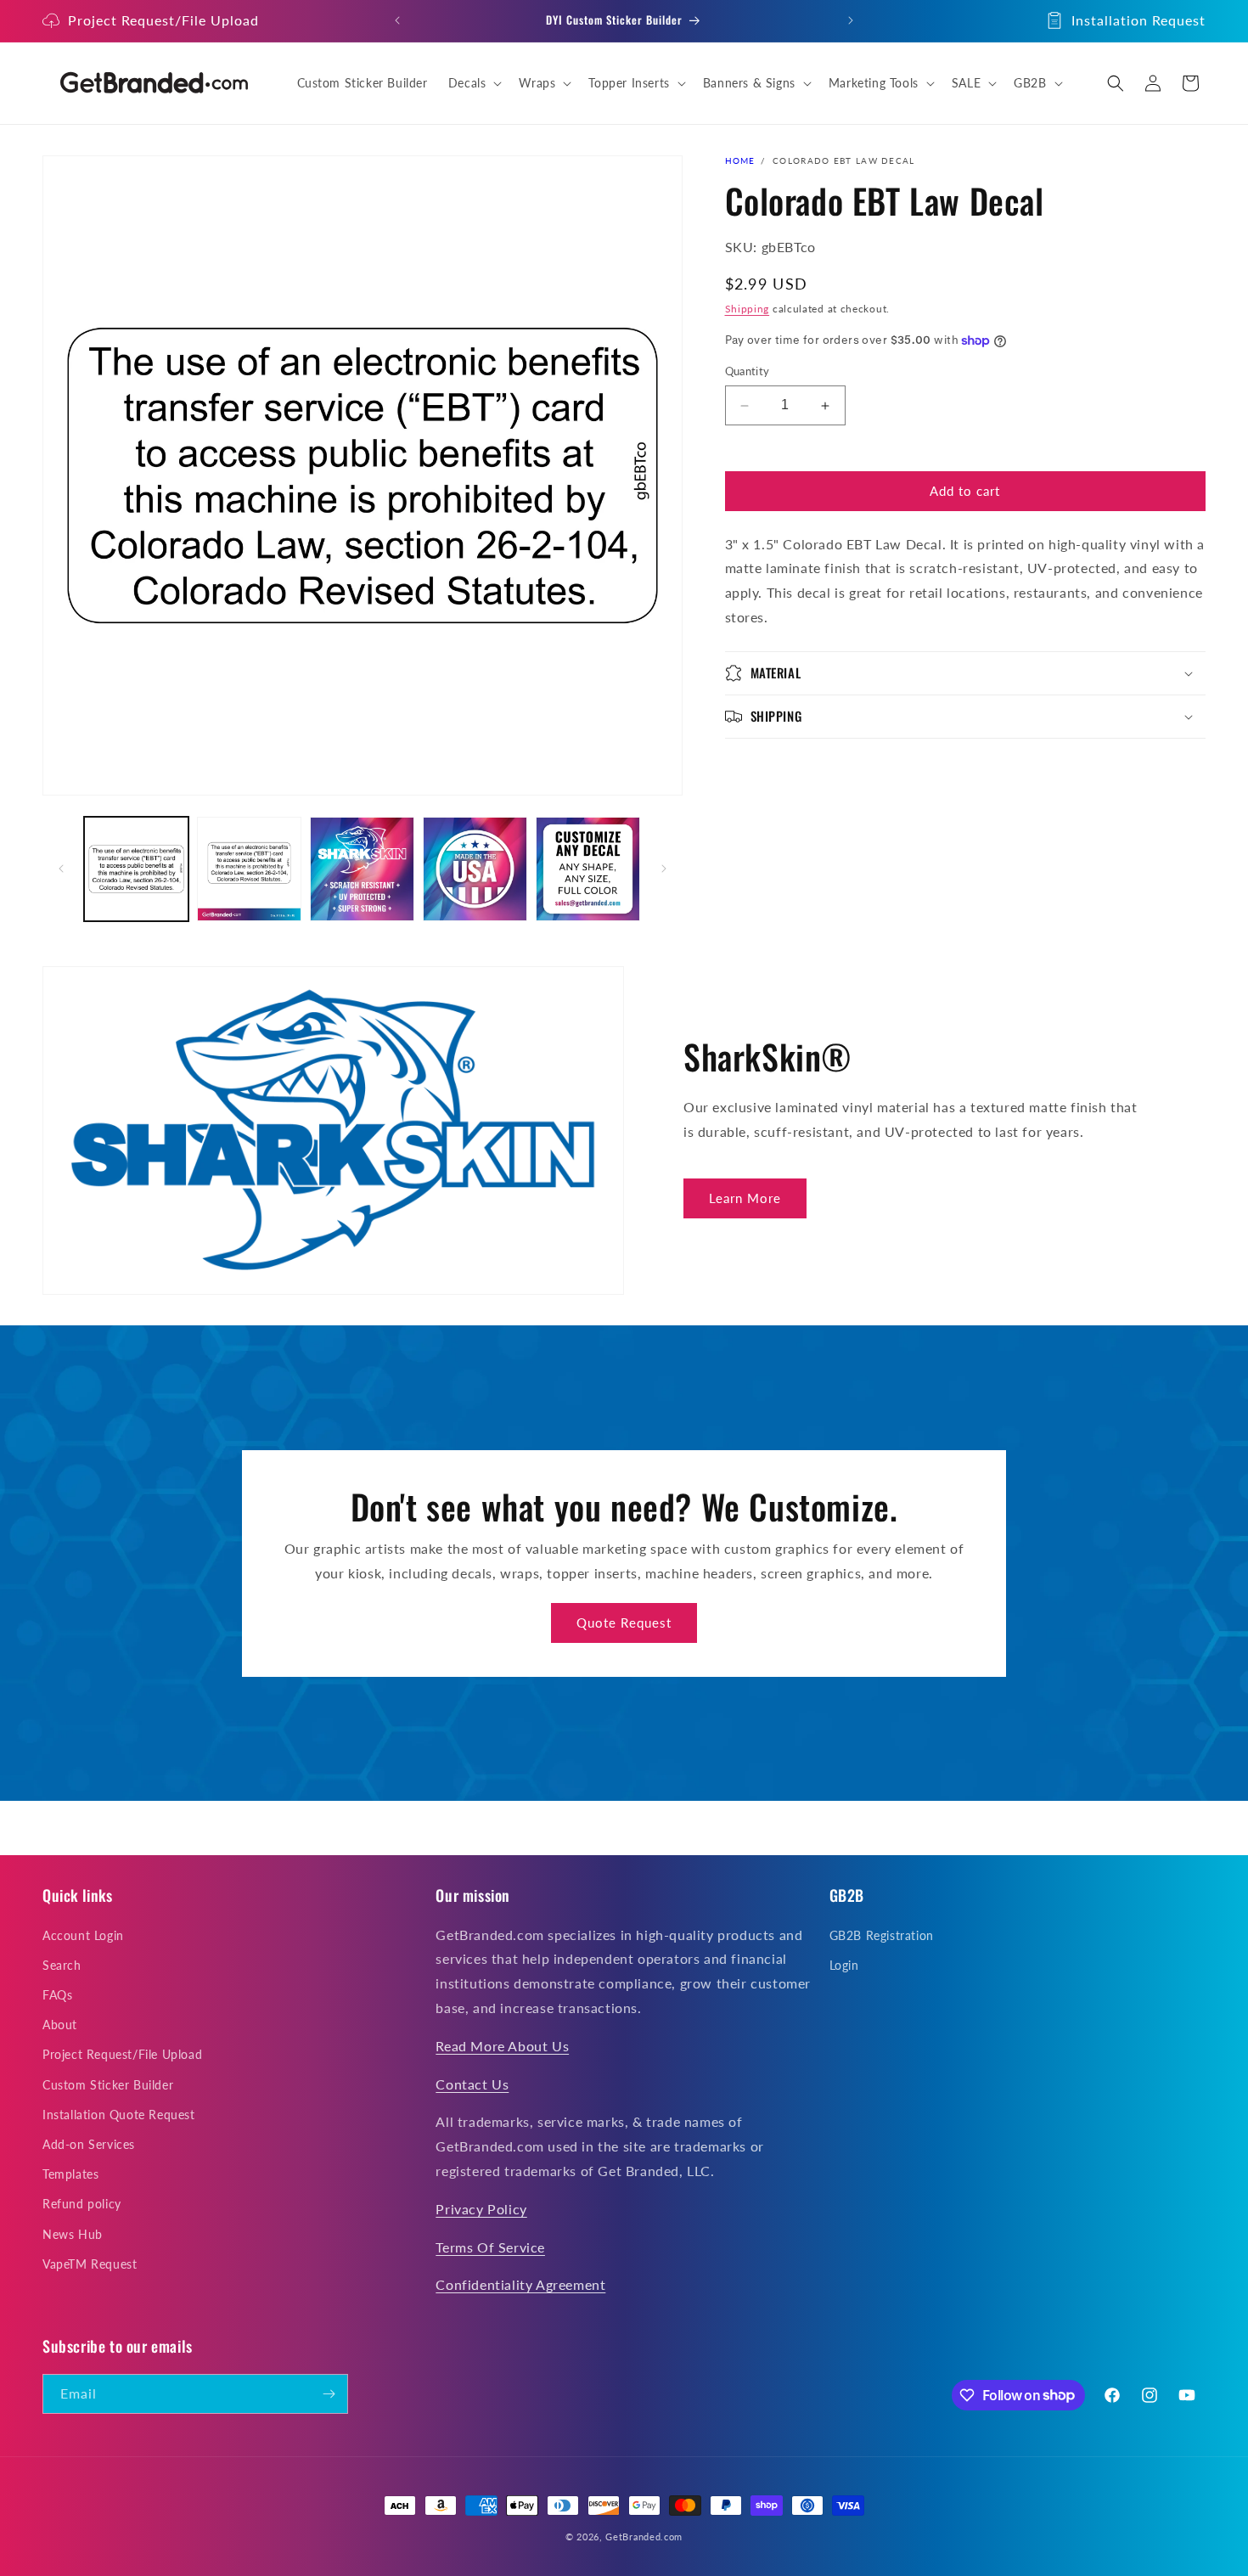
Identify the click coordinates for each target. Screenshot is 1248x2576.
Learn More (745, 1198)
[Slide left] (61, 869)
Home (740, 160)
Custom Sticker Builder (108, 2085)
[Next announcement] (851, 20)
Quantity (748, 372)
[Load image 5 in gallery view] (588, 869)
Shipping (748, 309)
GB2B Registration (882, 1935)
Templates (70, 2174)
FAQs (57, 1995)
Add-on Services (89, 2144)
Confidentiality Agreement (520, 2284)
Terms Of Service (490, 2247)
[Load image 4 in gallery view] (475, 869)
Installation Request (1138, 20)
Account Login (83, 1935)
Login (844, 1965)
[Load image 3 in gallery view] (362, 869)
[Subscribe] (329, 2394)
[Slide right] (664, 869)
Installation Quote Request (119, 2115)
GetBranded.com (644, 2537)
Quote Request (624, 1623)
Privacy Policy (481, 2209)
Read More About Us (502, 2046)
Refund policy (82, 2204)
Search (62, 1965)
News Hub (73, 2234)
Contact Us (472, 2084)
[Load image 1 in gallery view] (136, 869)
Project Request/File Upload (163, 20)
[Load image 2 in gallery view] (249, 869)
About (60, 2025)
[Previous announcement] (397, 20)
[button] (474, 83)
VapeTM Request (90, 2264)
